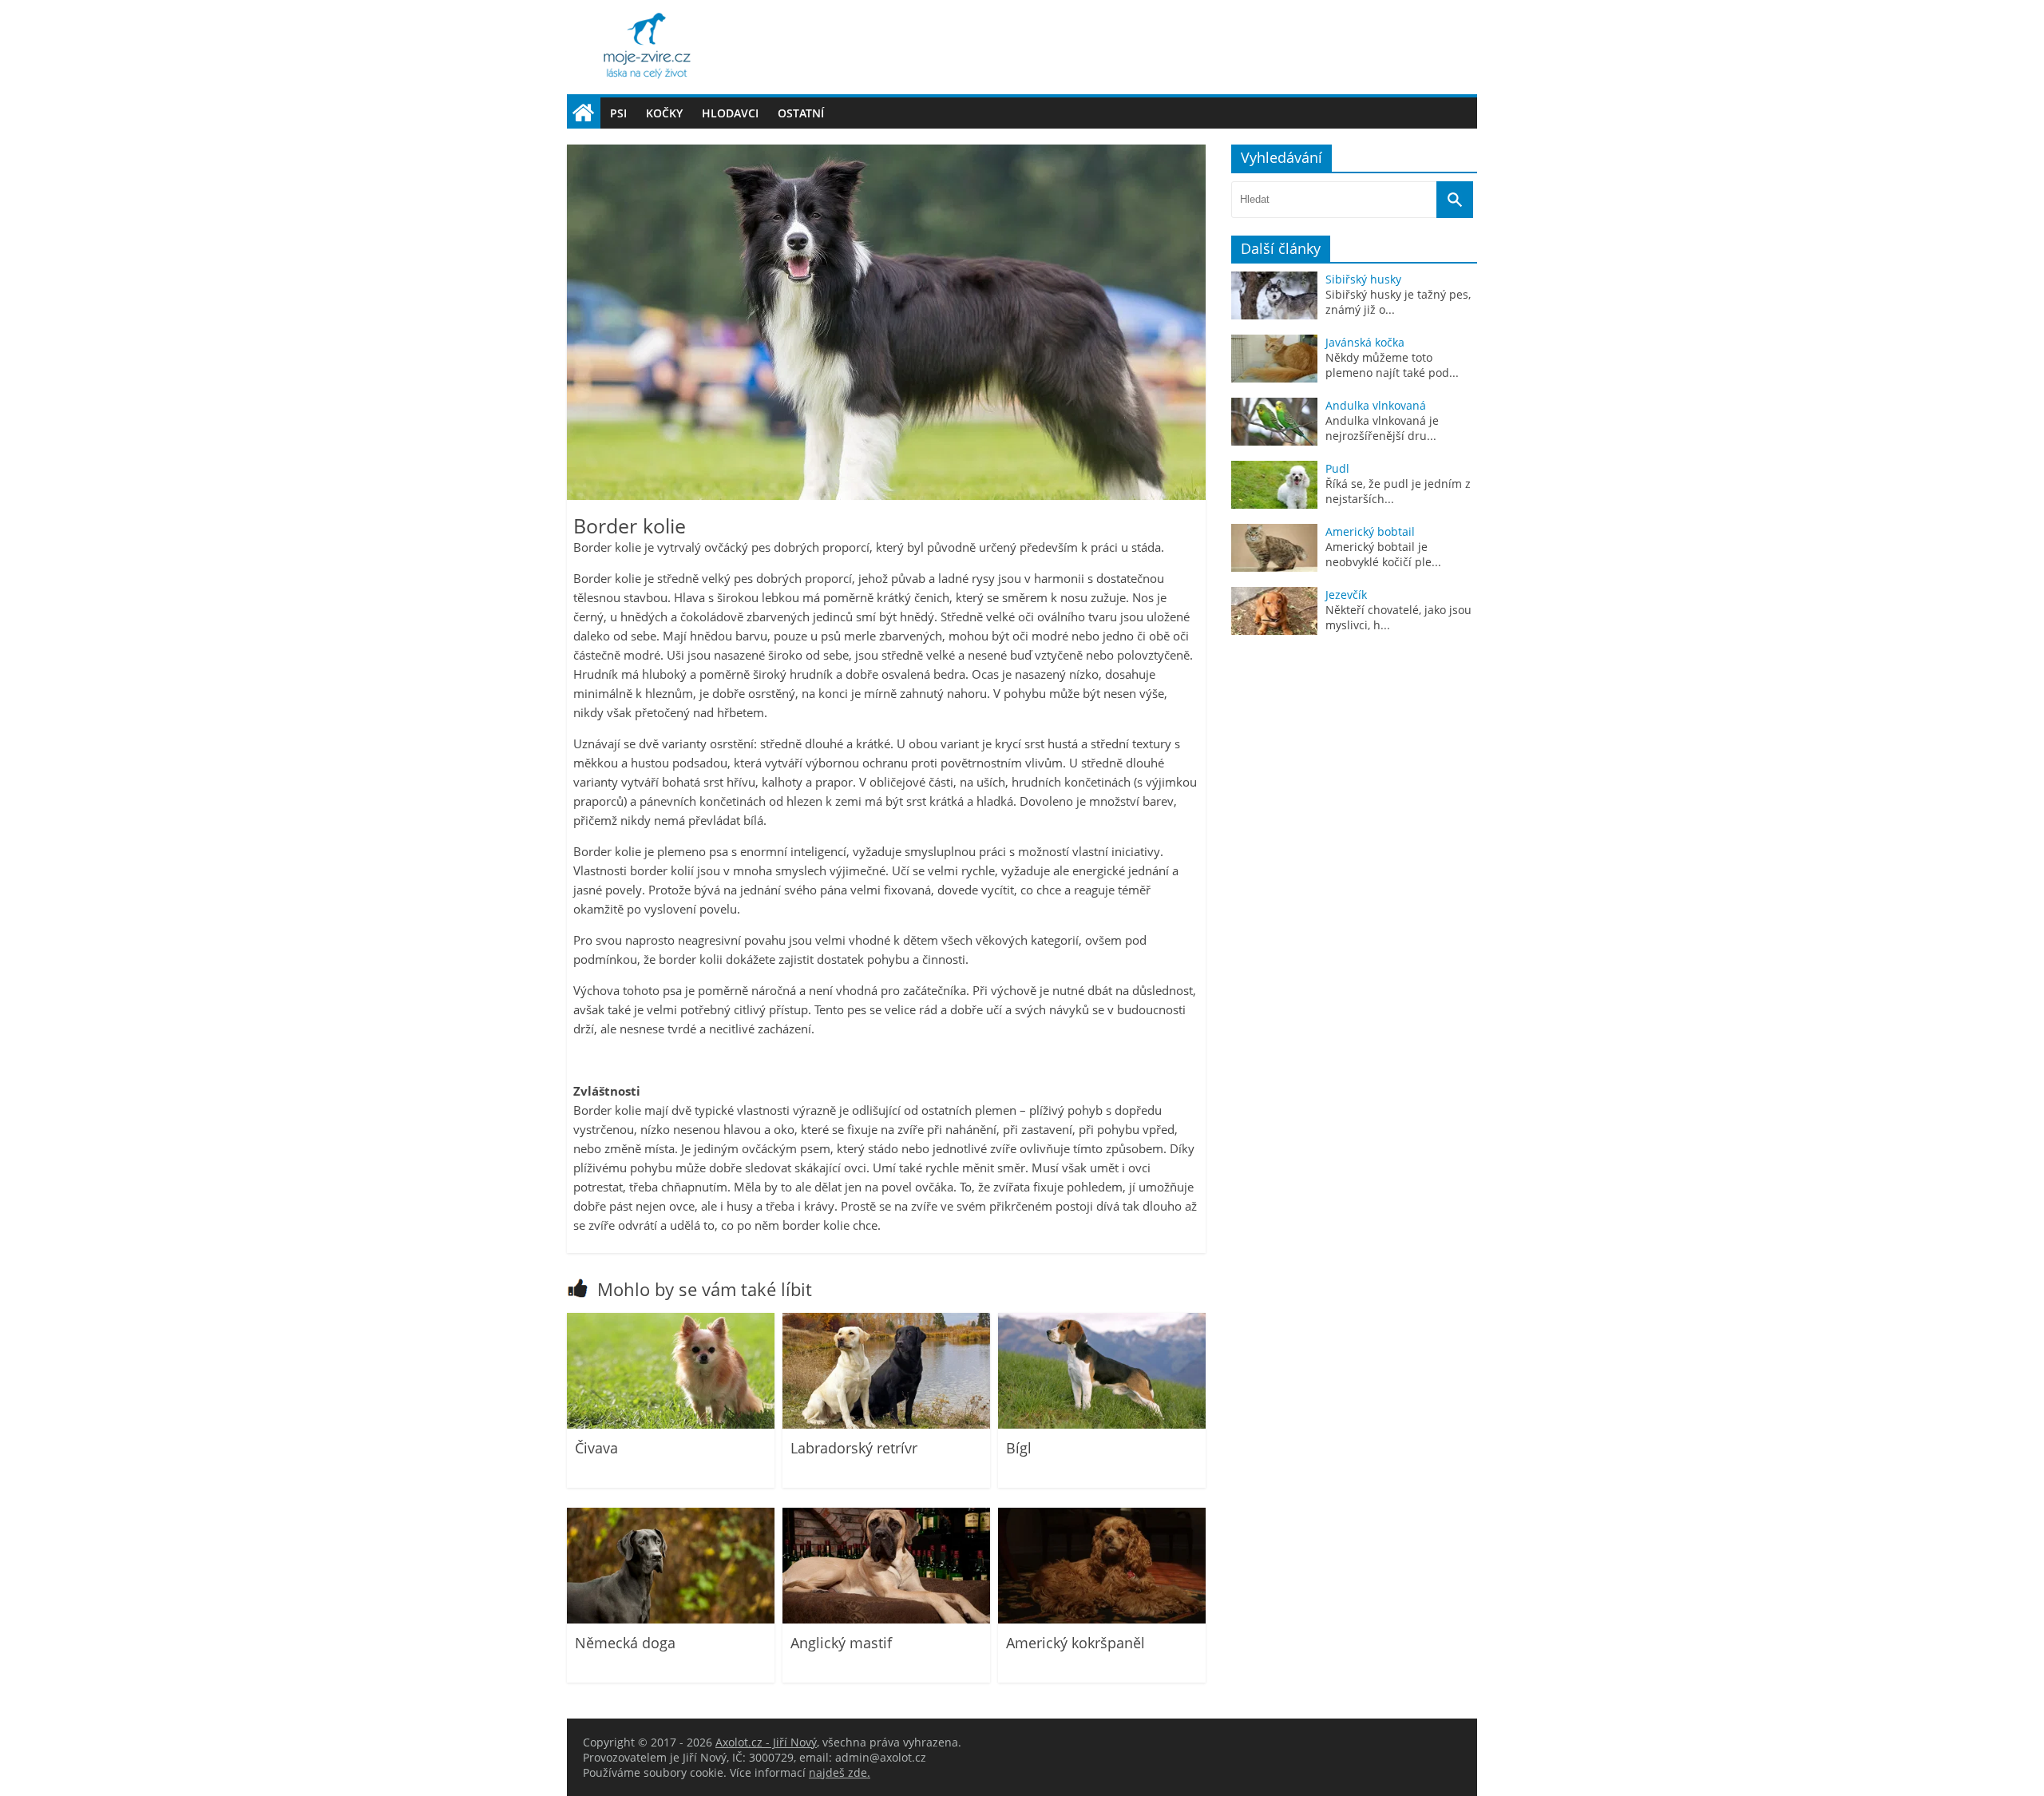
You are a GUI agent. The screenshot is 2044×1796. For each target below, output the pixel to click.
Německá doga (625, 1643)
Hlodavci (730, 113)
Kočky (664, 113)
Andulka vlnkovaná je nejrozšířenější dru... (1382, 428)
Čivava (596, 1448)
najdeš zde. (840, 1772)
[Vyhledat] (1455, 200)
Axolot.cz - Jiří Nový (766, 1742)
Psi (618, 113)
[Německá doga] (671, 1619)
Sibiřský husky (1363, 279)
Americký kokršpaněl (1075, 1643)
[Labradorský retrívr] (886, 1424)
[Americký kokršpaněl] (1102, 1619)
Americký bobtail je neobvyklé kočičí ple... (1383, 554)
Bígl (1019, 1448)
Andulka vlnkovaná (1376, 405)
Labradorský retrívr (854, 1448)
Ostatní (801, 113)
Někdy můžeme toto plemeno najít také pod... (1392, 365)
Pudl (1337, 468)
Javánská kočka (1365, 342)
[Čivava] (671, 1424)
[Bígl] (1102, 1424)
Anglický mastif (841, 1643)
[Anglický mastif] (886, 1619)
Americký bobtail (1370, 531)
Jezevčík (1346, 595)
